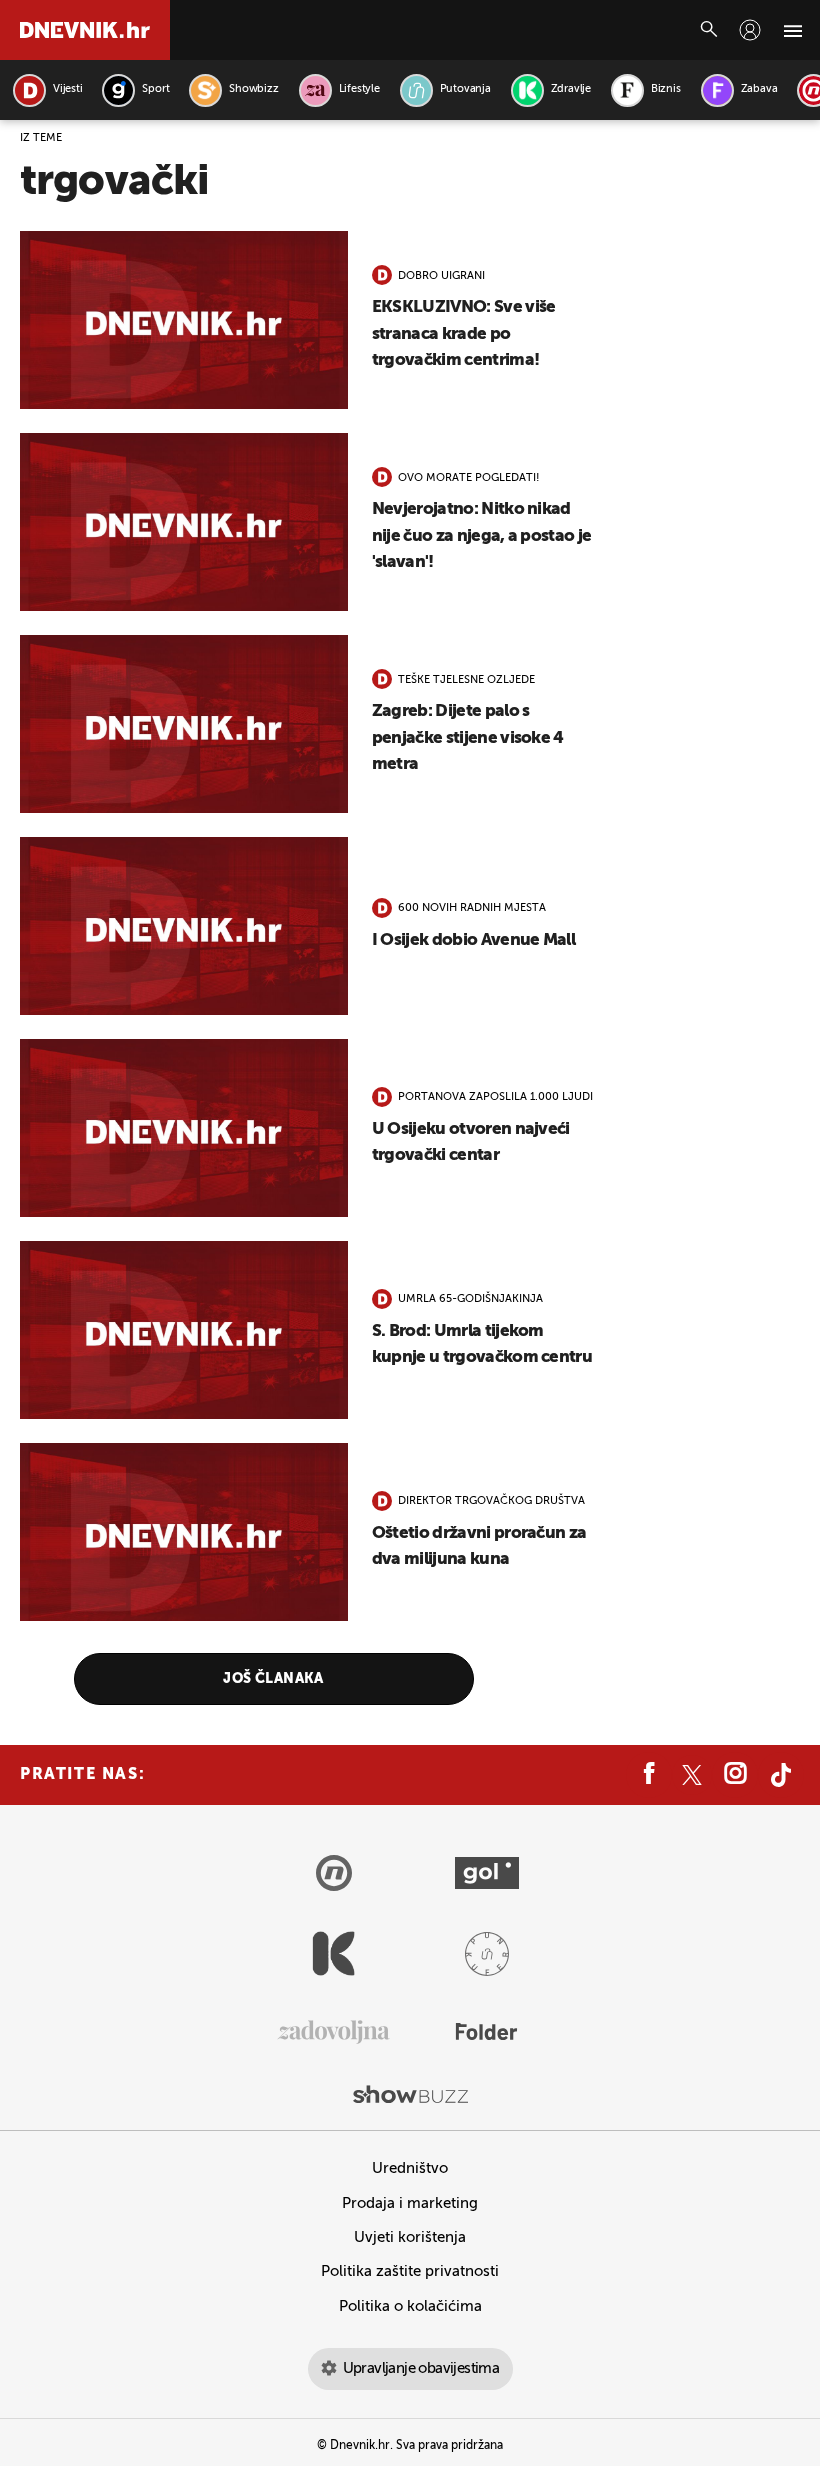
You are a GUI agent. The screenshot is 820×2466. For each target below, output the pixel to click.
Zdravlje (571, 89)
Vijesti (67, 89)
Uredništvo (410, 2168)
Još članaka (273, 1679)
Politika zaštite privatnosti (410, 2271)
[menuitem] (750, 30)
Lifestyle (359, 89)
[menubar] (750, 30)
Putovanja (465, 89)
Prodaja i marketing (410, 2203)
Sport (155, 89)
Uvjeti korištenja (410, 2237)
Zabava (759, 89)
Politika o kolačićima (410, 2306)
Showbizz (253, 89)
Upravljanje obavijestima (421, 2368)
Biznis (666, 89)
